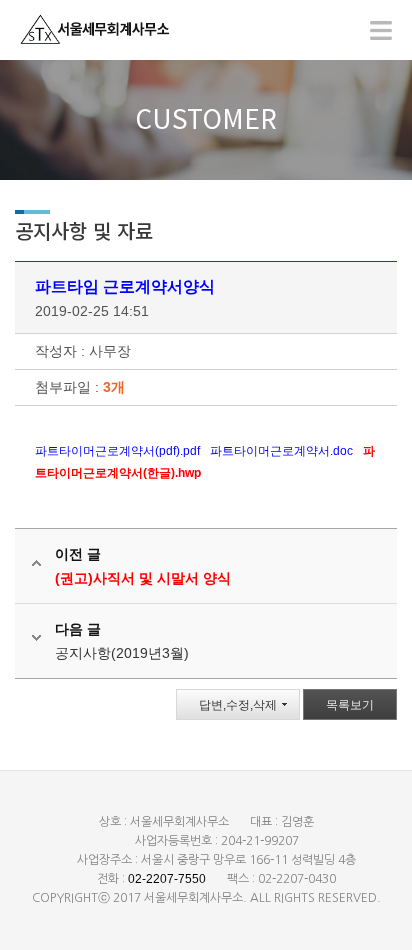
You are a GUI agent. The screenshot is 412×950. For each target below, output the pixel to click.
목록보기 (350, 705)
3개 (114, 387)
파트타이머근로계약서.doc (281, 451)
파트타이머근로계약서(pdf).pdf (117, 451)
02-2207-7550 (167, 879)
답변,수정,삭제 (238, 705)
